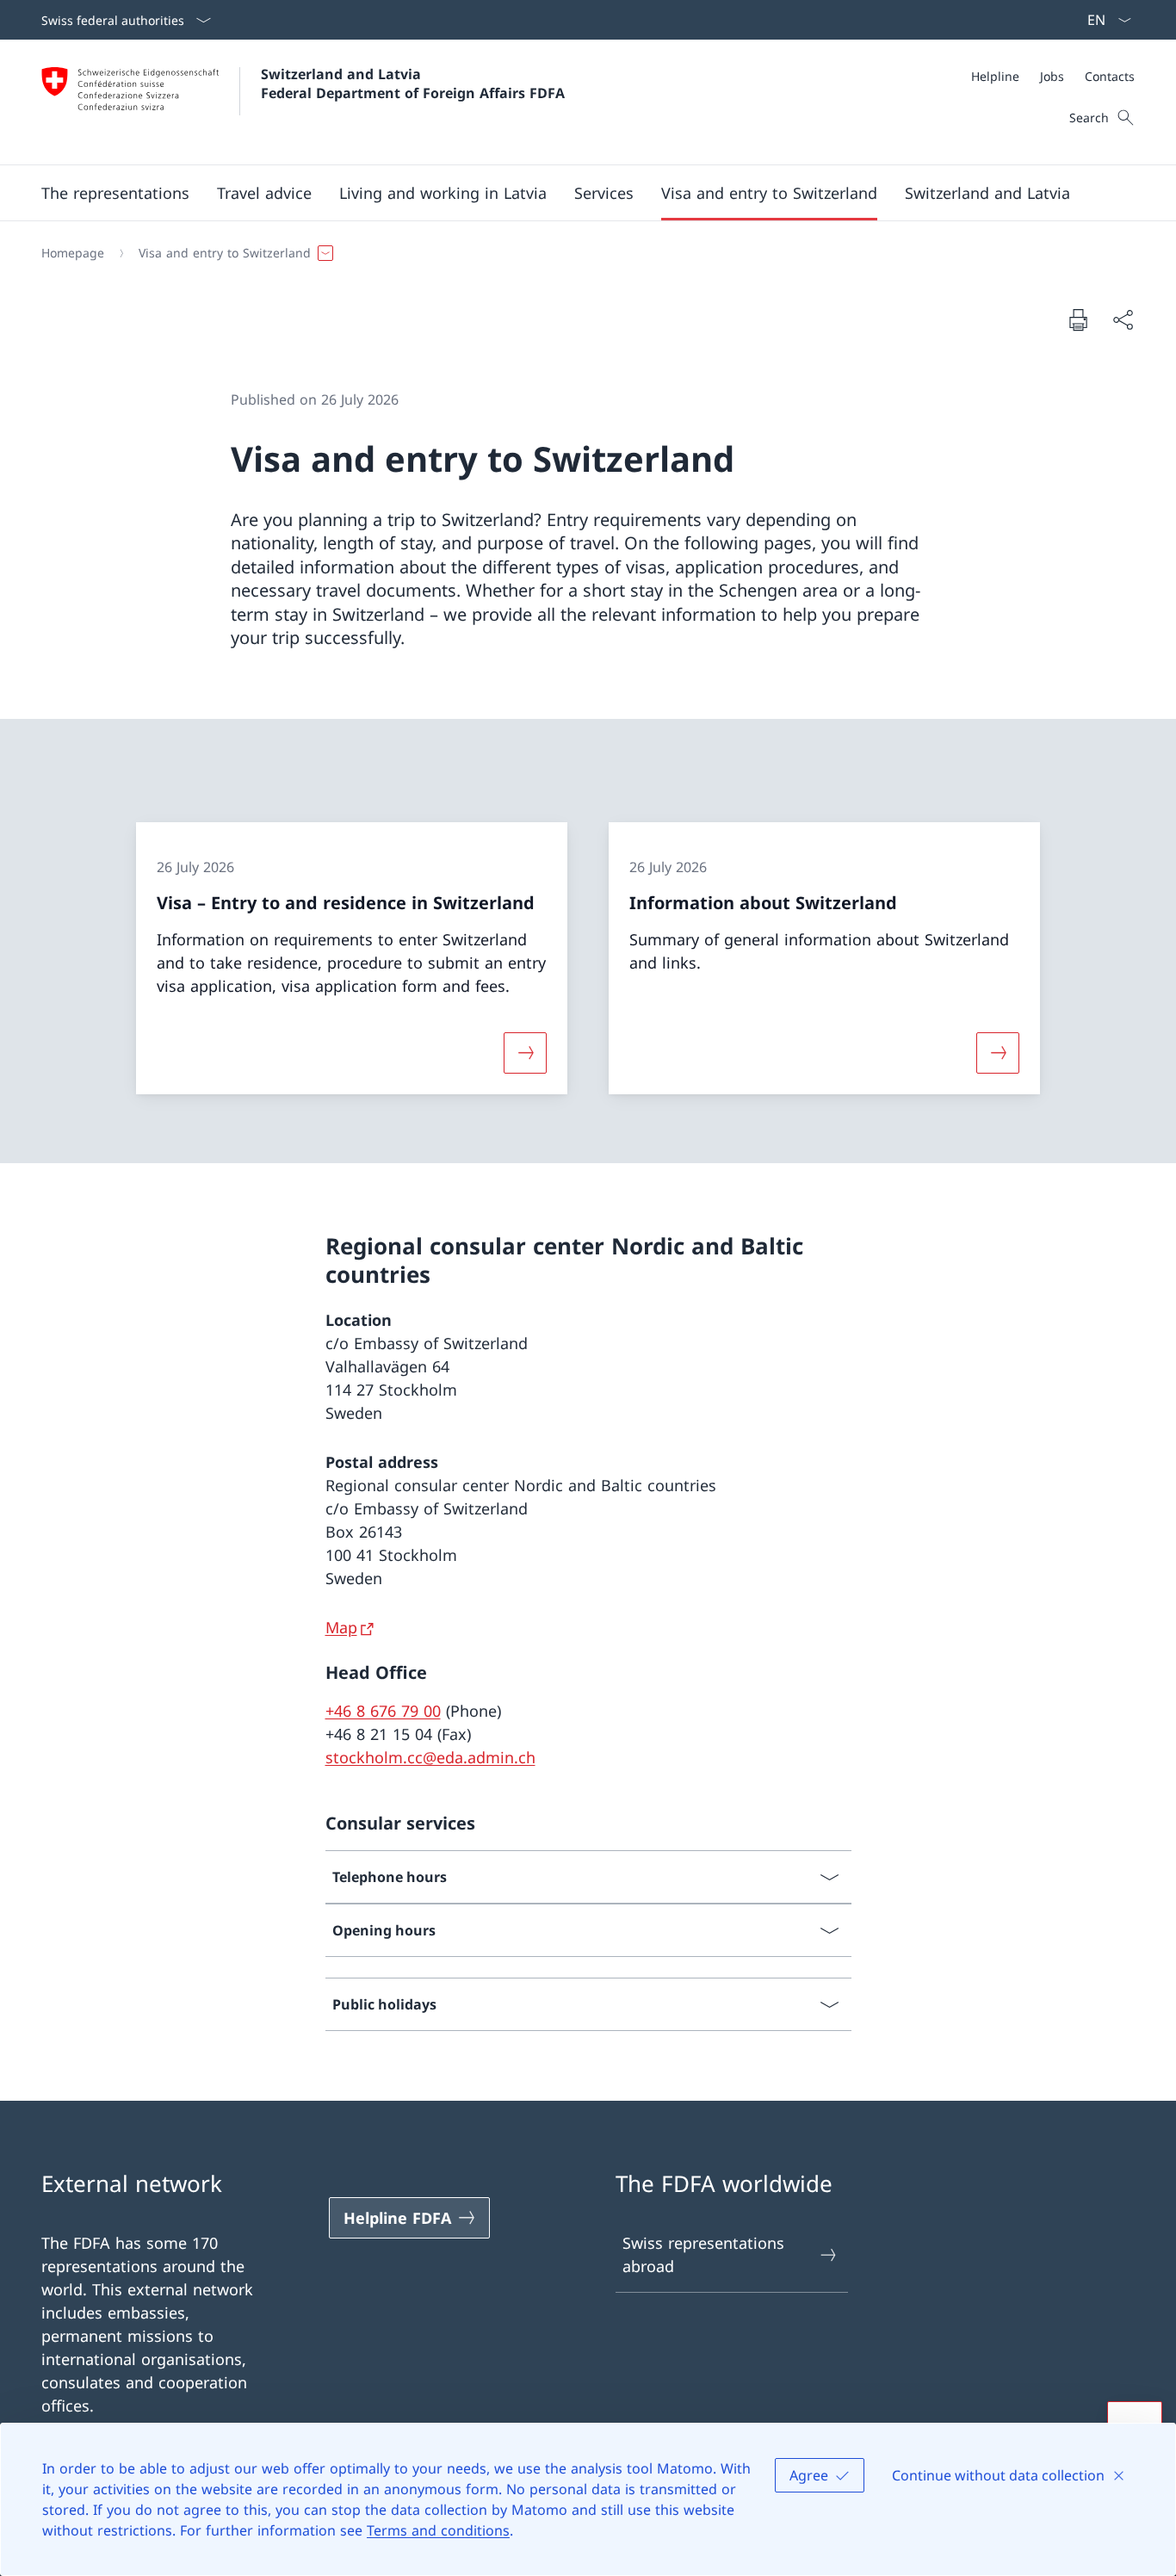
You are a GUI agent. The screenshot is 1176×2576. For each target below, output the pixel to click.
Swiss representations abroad (703, 2254)
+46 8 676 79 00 (383, 1711)
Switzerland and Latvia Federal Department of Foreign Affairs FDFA (413, 84)
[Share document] (1123, 320)
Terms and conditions (438, 2530)
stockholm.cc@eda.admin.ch (430, 1757)
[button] (115, 193)
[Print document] (1078, 319)
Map (341, 1627)
